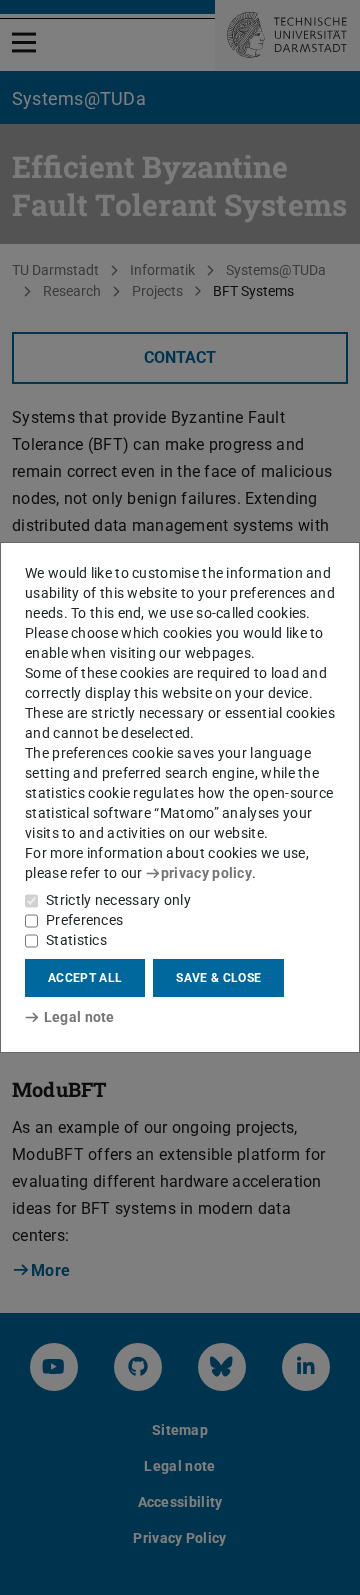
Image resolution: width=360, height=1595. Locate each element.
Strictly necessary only (118, 900)
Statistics (76, 940)
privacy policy (206, 873)
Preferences (84, 920)
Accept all (85, 978)
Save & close (218, 978)
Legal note (79, 1017)
